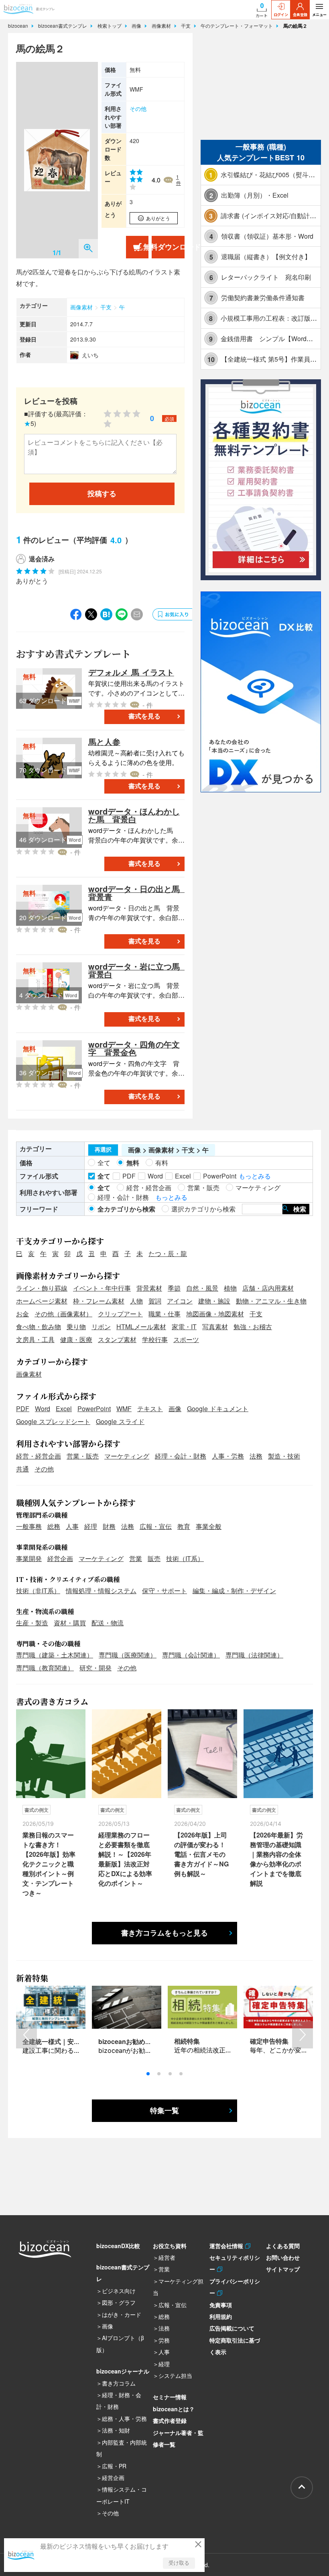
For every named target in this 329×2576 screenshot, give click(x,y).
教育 (184, 1526)
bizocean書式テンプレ (63, 26)
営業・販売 (83, 1456)
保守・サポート (164, 1591)
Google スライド (120, 1421)
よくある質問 (283, 2246)
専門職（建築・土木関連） (55, 1655)
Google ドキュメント (218, 1409)
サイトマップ (283, 2269)
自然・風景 (202, 1288)
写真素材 (215, 1327)
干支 (187, 26)
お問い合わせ (283, 2257)
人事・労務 (228, 1456)
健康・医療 (76, 1339)
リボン (101, 1327)
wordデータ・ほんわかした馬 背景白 (134, 815)
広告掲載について (232, 2328)
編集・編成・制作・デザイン (234, 1591)
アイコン (180, 1301)
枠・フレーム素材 (99, 1301)
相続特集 (187, 2041)
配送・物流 (108, 1623)
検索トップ (110, 26)
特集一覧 (164, 2111)
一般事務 (29, 1526)
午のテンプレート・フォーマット (238, 26)
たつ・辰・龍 (168, 1253)
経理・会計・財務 (181, 1456)
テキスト (150, 1409)
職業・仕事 (164, 1314)
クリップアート (120, 1314)
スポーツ (186, 1339)
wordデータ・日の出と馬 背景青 (138, 893)
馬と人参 (104, 742)
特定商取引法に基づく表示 (235, 2346)
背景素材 (149, 1288)
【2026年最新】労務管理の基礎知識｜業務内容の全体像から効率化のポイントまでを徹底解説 (276, 1859)
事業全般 (209, 1526)
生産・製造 (32, 1623)
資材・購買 (70, 1623)
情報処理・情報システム (101, 1591)
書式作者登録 (170, 2420)
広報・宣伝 (156, 1526)
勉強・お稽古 (253, 1327)
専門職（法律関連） (254, 1655)
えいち (90, 355)
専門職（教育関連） (45, 1668)
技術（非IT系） (38, 1591)
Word (43, 1409)
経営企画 (60, 1558)
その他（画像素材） (63, 1314)
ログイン (281, 15)
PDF (23, 1409)
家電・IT (184, 1327)
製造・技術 (284, 1456)
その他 (138, 108)
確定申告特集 (269, 2041)
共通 (22, 1469)
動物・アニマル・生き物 (271, 1301)
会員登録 (300, 15)
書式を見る (144, 716)
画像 (137, 26)
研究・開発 (95, 1668)
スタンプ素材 (117, 1339)
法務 (256, 1456)
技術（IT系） (185, 1558)
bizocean (19, 26)
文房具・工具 (35, 1339)
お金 (22, 1314)
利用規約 (221, 2316)
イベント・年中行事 (102, 1288)
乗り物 (76, 1327)
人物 (136, 1301)
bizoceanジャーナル (123, 2371)
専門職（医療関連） (128, 1655)
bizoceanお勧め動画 (128, 2041)
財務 (109, 1526)
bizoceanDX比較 (118, 2246)
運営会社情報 (227, 2246)
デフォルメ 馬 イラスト (131, 672)
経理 (91, 1526)
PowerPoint (94, 1409)
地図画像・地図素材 (215, 1314)
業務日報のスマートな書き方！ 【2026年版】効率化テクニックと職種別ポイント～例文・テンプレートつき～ (49, 1864)
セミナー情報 (170, 2397)
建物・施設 (214, 1301)
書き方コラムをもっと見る (164, 1933)
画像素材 (162, 26)
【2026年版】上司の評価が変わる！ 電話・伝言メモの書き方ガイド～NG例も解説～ (201, 1854)
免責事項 (221, 2305)
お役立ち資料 (170, 2246)
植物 (230, 1288)
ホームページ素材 (42, 1301)
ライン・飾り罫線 (42, 1288)
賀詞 (155, 1301)
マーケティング (127, 1456)
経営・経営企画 (39, 1456)
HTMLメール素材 (141, 1327)
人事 (72, 1526)
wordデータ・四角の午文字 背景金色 (134, 1048)
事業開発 (29, 1558)
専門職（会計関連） (191, 1655)
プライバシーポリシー (235, 2287)
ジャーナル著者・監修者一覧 (178, 2438)
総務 (54, 1526)
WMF (124, 1409)
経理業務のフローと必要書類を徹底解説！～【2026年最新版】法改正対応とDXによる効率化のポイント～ (125, 1859)
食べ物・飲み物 (39, 1327)
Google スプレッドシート (53, 1421)
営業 (136, 1558)
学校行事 (155, 1339)
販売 (154, 1558)
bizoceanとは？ (174, 2409)
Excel (64, 1409)
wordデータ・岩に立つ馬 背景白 (138, 970)
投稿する (102, 494)
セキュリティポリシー (235, 2263)
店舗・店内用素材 (268, 1288)
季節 (174, 1288)
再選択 (103, 1150)
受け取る (179, 2563)
